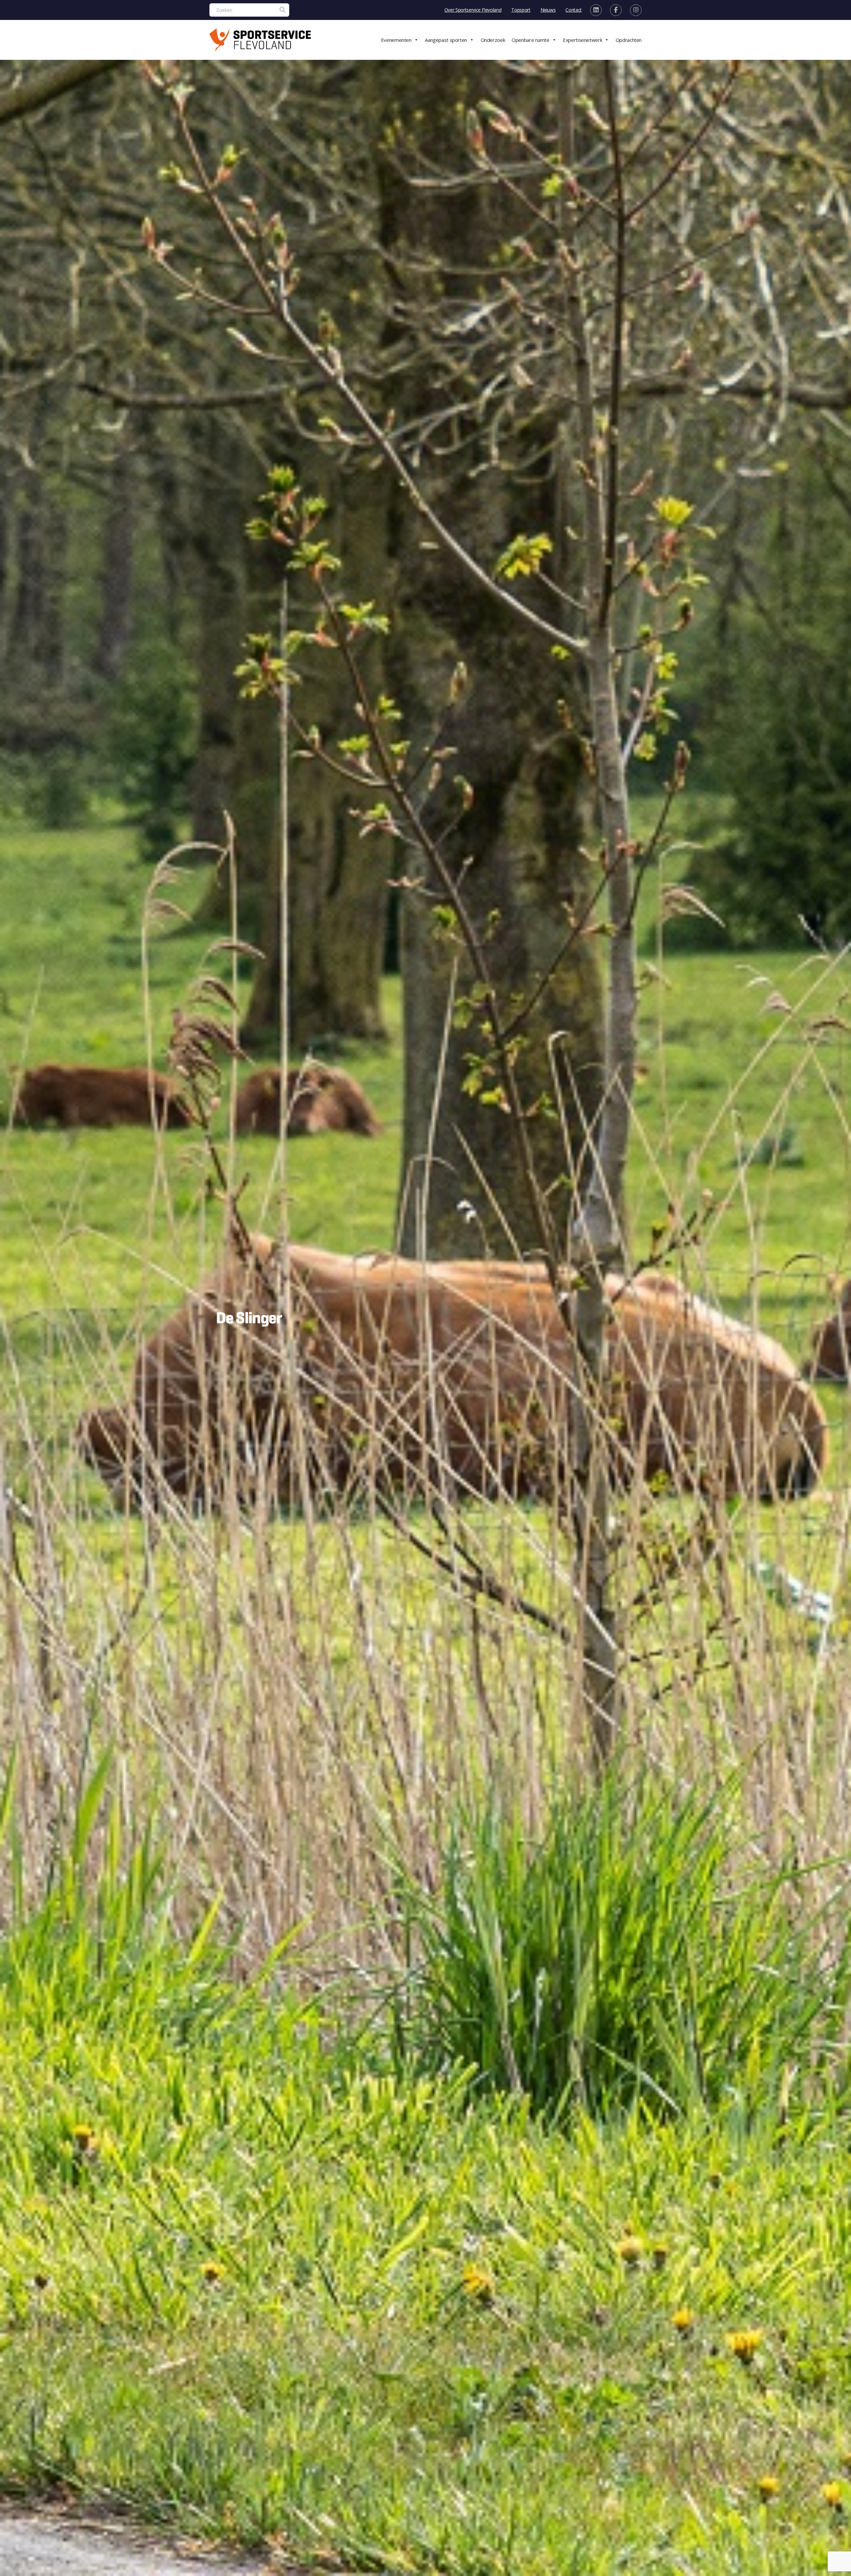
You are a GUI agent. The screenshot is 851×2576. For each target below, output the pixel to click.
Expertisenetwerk (582, 40)
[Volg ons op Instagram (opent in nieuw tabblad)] (636, 10)
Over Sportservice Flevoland (473, 10)
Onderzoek (493, 40)
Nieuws (548, 10)
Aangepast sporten (446, 40)
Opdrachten (629, 40)
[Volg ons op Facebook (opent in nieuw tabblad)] (616, 10)
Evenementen (396, 40)
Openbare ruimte (530, 40)
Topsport (521, 10)
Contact (574, 10)
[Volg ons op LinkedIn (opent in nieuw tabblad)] (596, 10)
